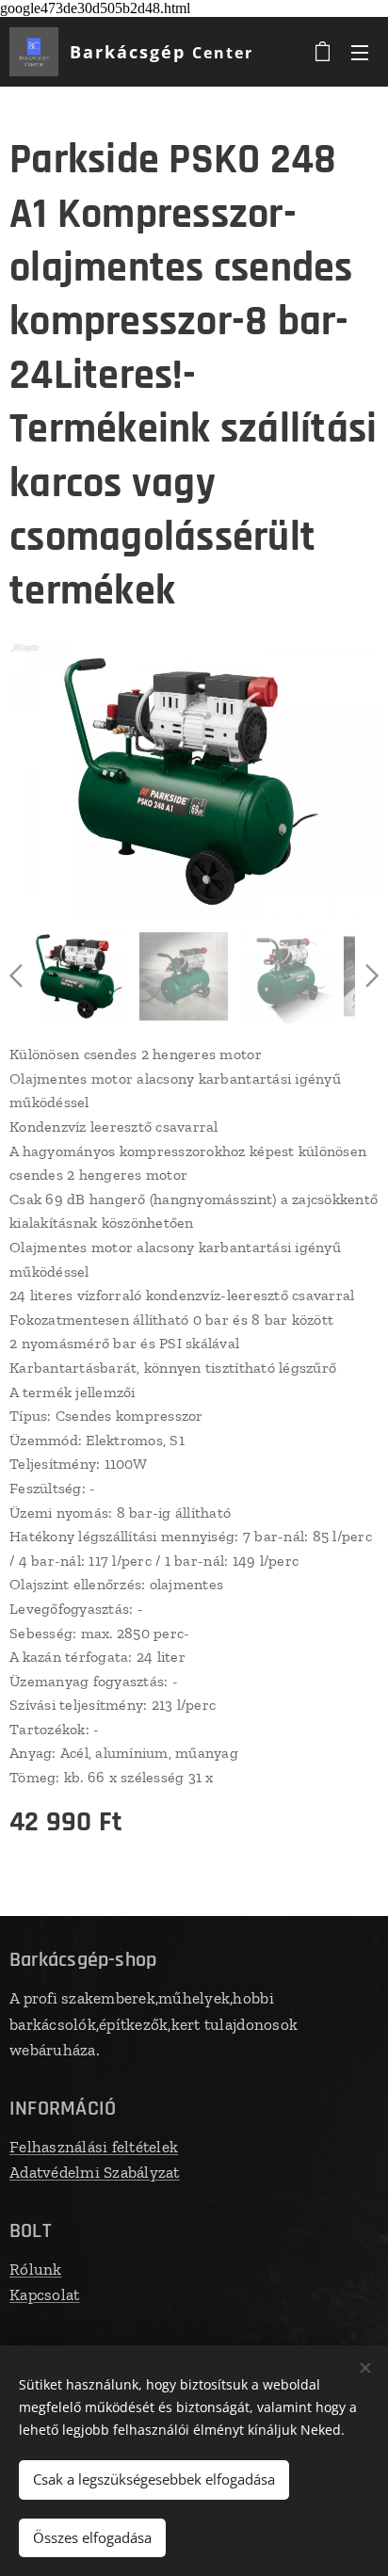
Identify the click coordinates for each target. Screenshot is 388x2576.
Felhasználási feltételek (94, 2147)
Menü (360, 52)
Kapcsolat (44, 2294)
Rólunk (36, 2269)
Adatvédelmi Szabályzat (95, 2172)
